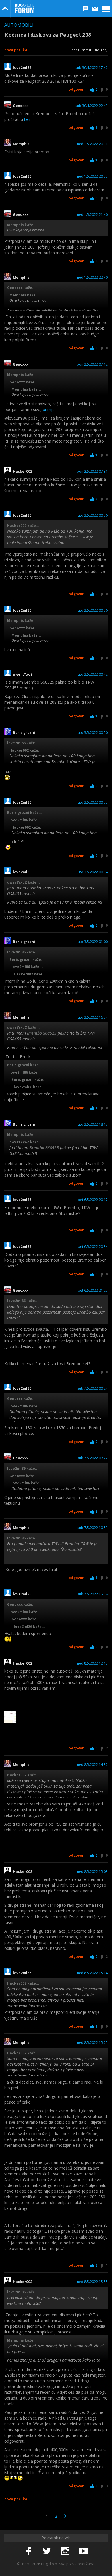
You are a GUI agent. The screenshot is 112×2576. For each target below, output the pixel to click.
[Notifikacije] (85, 9)
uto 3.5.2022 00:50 (93, 733)
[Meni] (106, 9)
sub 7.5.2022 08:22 (92, 1458)
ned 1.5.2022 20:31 (92, 144)
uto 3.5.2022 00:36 (93, 515)
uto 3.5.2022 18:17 (93, 1124)
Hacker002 (23, 472)
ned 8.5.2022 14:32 (92, 1765)
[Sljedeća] (65, 2516)
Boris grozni (24, 733)
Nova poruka (16, 50)
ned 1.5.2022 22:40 (92, 278)
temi (28, 119)
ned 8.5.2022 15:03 (92, 1872)
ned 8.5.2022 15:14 (92, 1973)
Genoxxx (21, 106)
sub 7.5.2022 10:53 (92, 1528)
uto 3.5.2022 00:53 (93, 802)
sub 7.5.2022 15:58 (92, 1594)
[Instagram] (65, 2551)
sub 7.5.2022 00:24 (92, 1388)
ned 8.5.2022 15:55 (92, 2282)
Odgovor (76, 89)
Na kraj (101, 50)
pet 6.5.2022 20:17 (93, 1200)
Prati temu (81, 50)
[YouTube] (84, 2551)
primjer (49, 409)
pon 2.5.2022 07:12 (92, 364)
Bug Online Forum (25, 9)
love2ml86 (23, 68)
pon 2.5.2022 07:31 (92, 472)
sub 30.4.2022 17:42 (91, 68)
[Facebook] (28, 2551)
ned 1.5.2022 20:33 (92, 176)
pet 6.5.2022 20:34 (93, 1247)
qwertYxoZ (23, 674)
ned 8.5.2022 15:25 (92, 2043)
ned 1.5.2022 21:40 (92, 215)
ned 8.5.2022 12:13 (92, 1663)
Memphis (21, 144)
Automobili (19, 25)
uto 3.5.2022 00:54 (93, 872)
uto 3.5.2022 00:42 (93, 674)
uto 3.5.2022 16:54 (93, 1017)
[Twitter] (47, 2551)
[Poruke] (95, 9)
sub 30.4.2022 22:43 (91, 106)
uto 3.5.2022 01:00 (93, 942)
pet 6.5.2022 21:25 (93, 1291)
